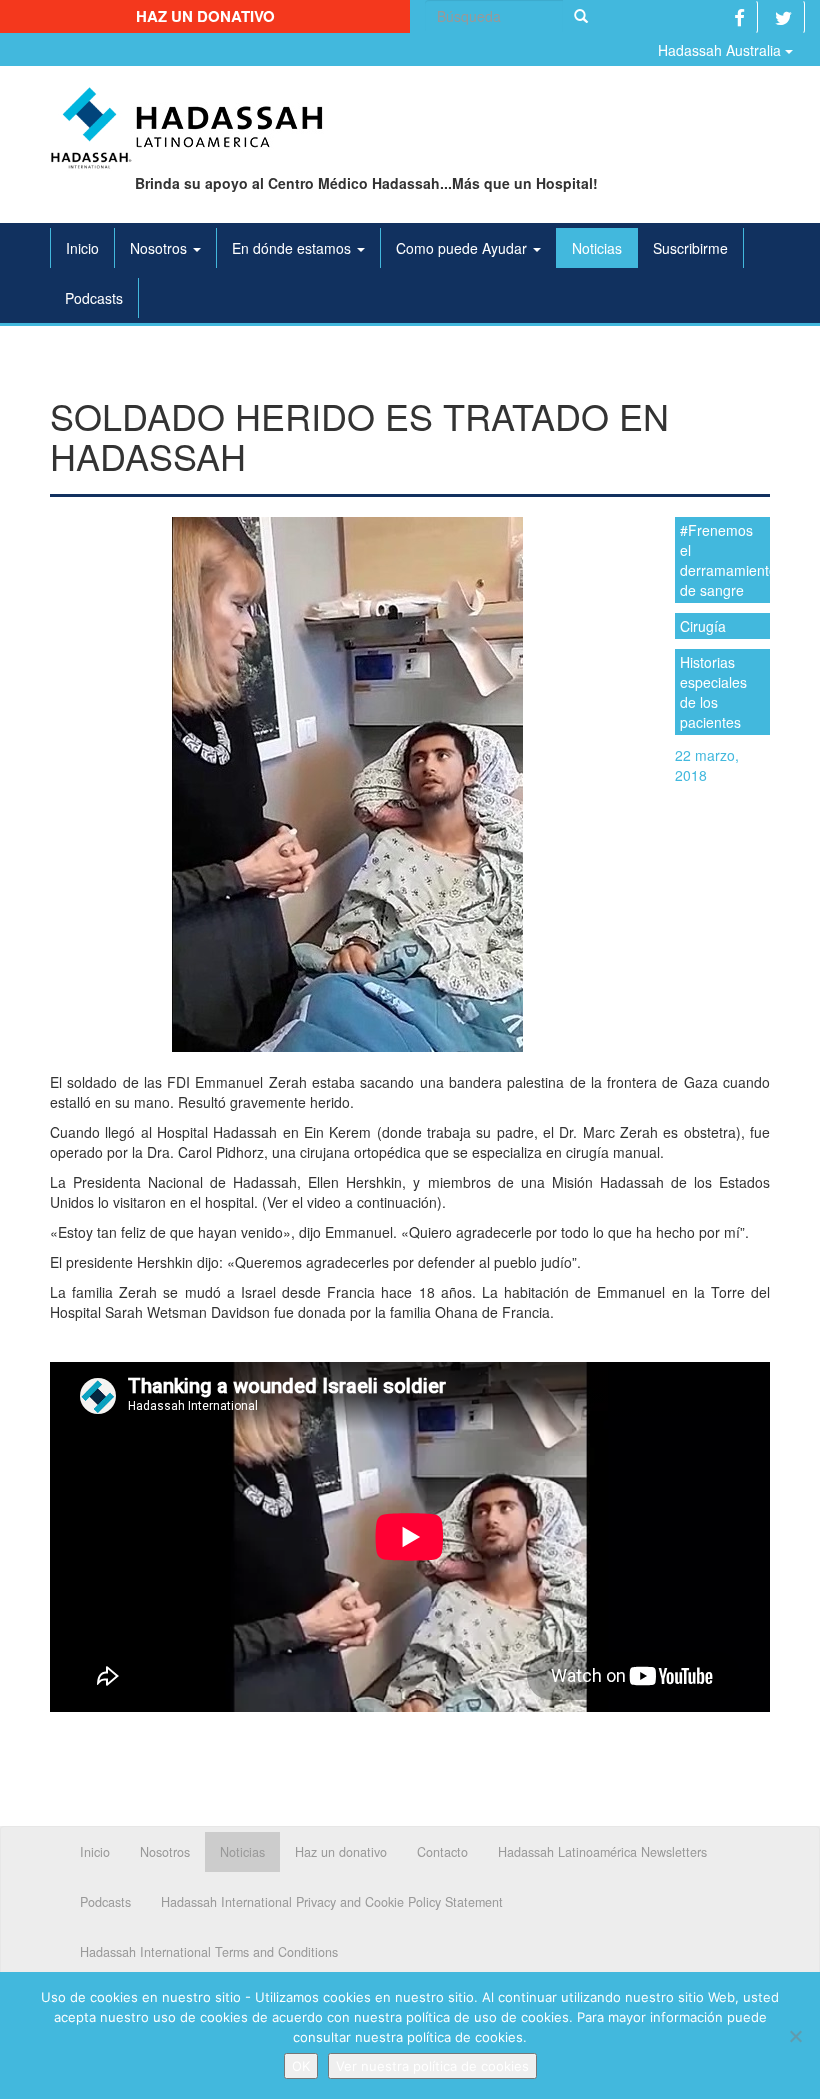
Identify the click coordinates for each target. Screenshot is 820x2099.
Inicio (82, 248)
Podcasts (94, 298)
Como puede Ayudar (463, 248)
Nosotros (160, 248)
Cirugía (703, 626)
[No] (795, 2036)
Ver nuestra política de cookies (432, 2066)
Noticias (597, 248)
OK (301, 2066)
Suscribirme (690, 248)
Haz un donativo (205, 16)
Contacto (442, 1852)
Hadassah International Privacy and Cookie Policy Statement (332, 1902)
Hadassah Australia (721, 50)
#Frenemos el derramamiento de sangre (725, 560)
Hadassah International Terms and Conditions (209, 1952)
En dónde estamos (293, 248)
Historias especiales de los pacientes (713, 692)
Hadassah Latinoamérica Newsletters (602, 1852)
